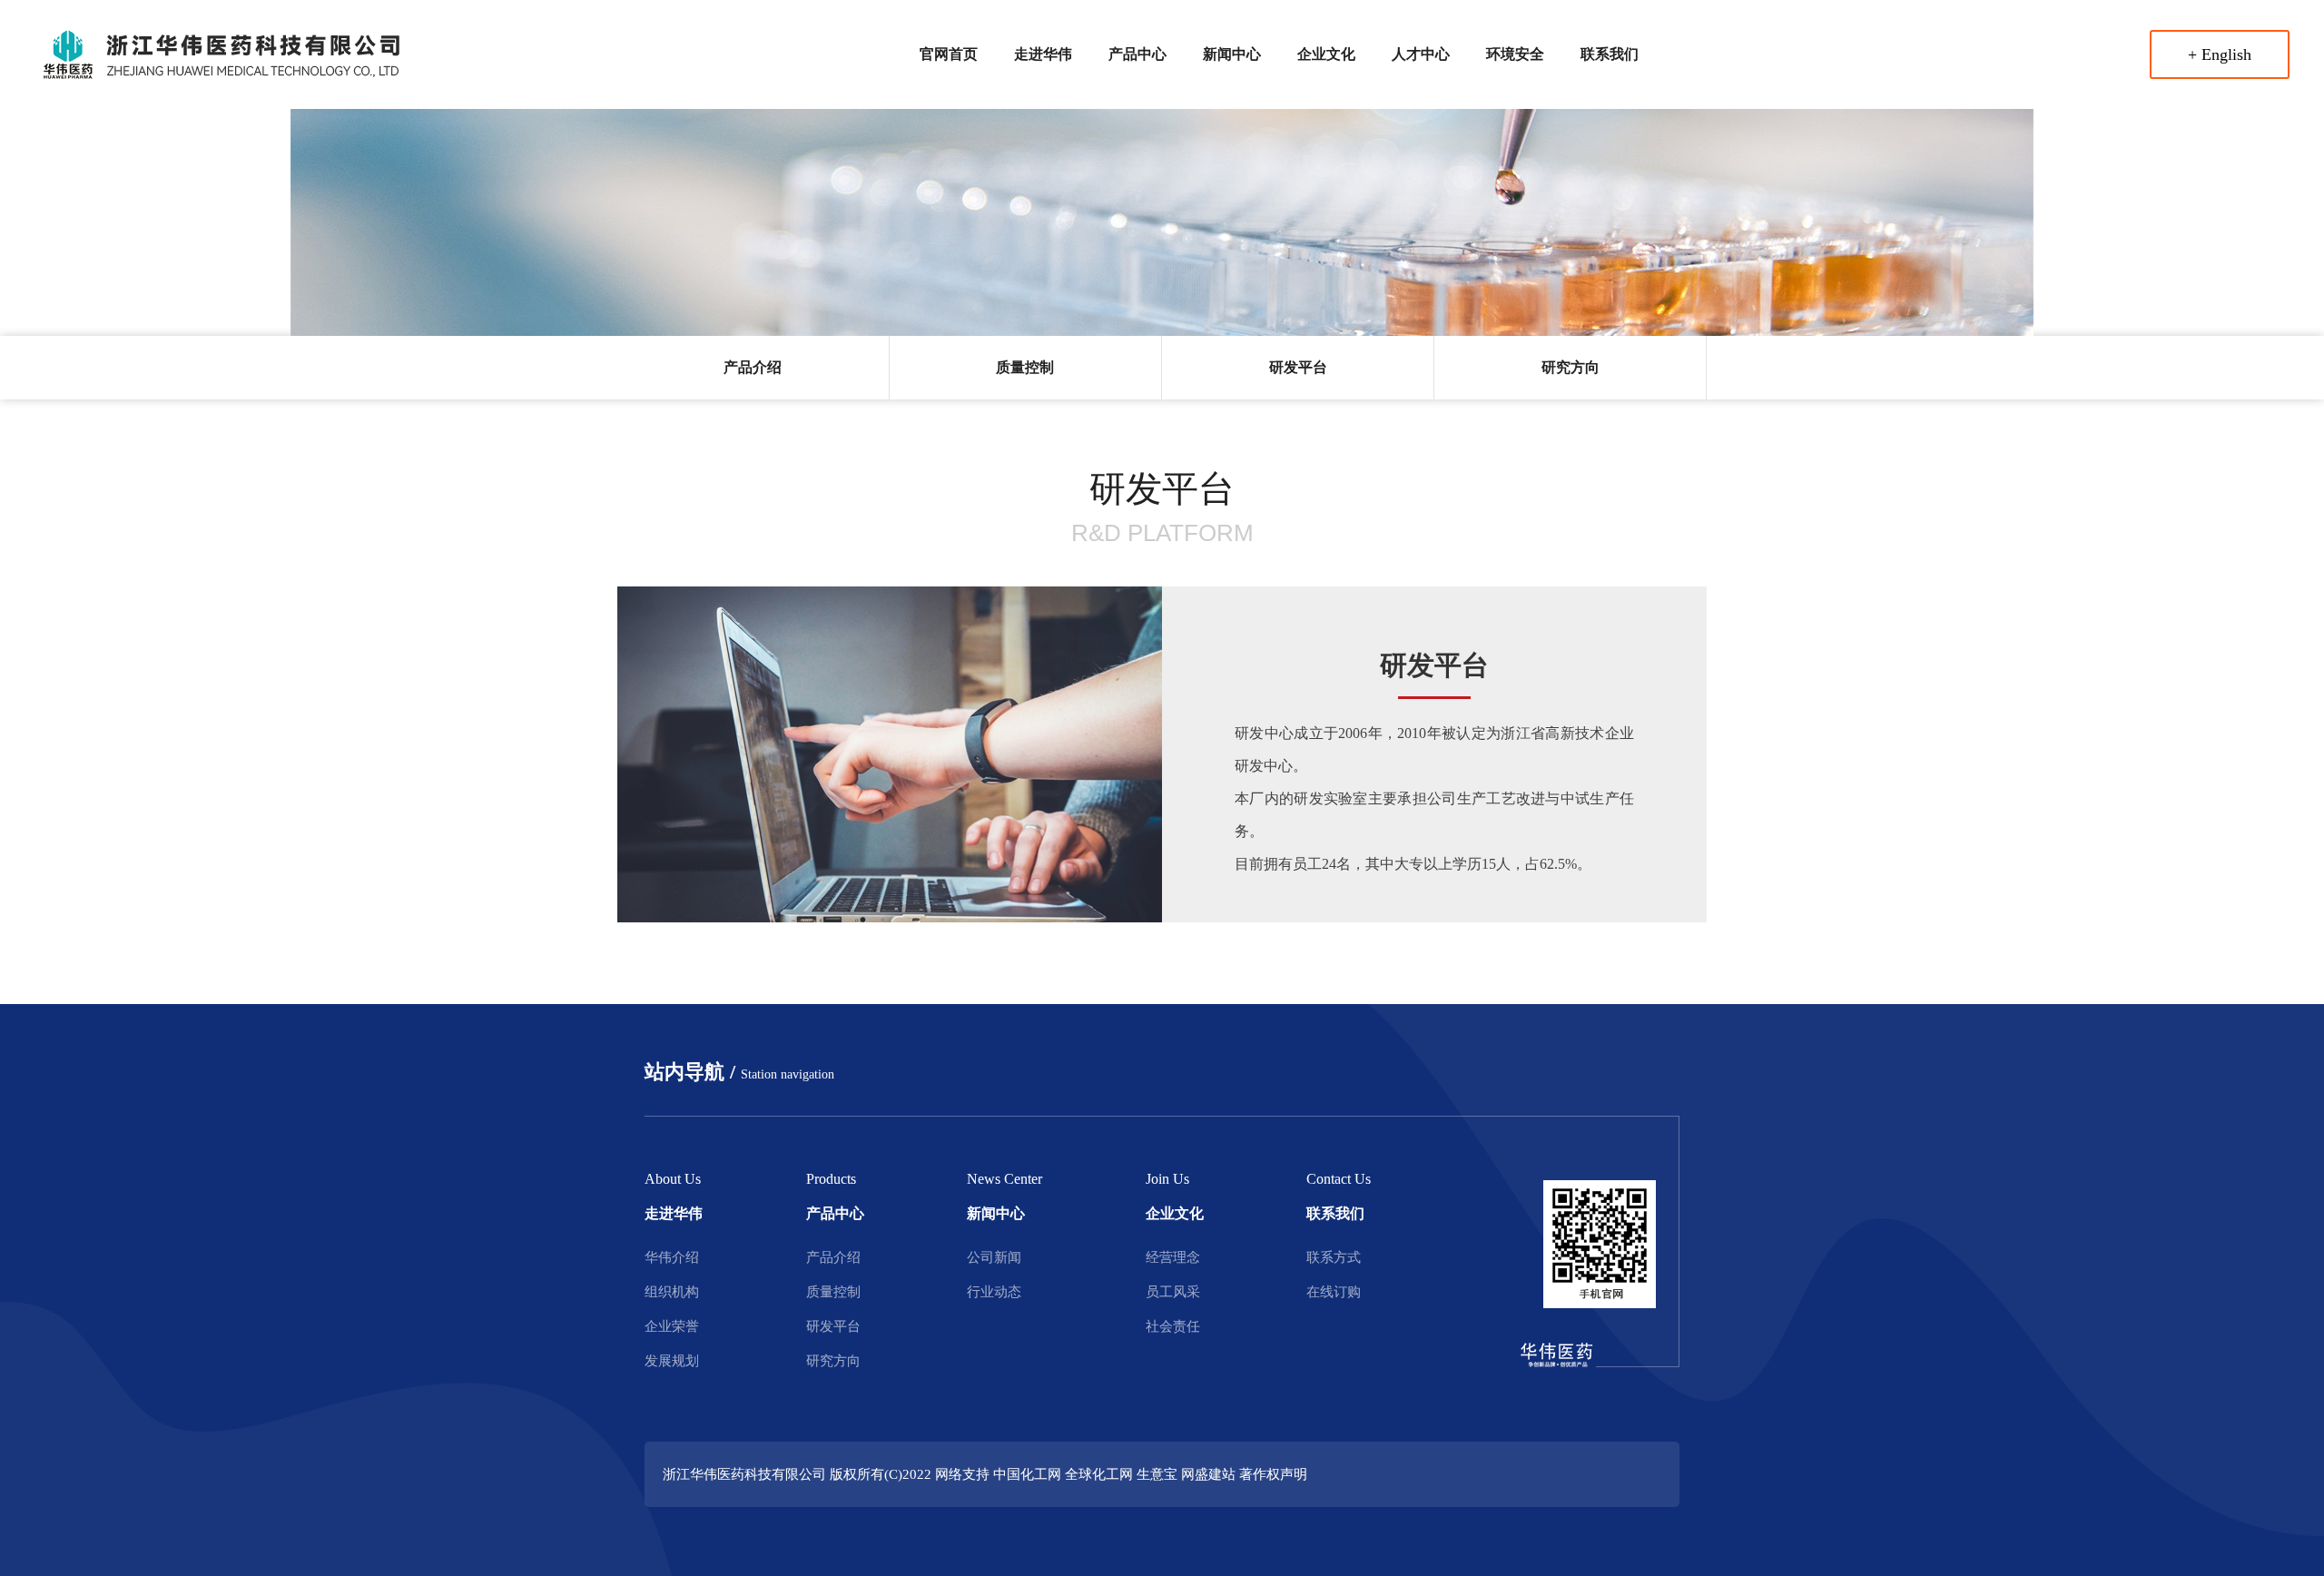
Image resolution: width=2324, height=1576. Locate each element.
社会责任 (1173, 1326)
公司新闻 (994, 1257)
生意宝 (1157, 1474)
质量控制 (1025, 367)
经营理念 (1173, 1257)
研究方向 (1571, 367)
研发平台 (1298, 367)
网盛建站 (1208, 1474)
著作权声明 (1273, 1474)
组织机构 (672, 1292)
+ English (2220, 54)
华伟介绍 (672, 1257)
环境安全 (1515, 54)
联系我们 (1610, 54)
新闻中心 (1232, 54)
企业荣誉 (672, 1326)
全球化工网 (1099, 1474)
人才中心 (1421, 54)
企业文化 (1326, 54)
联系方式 (1334, 1257)
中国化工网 (1027, 1474)
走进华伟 (1043, 54)
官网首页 (949, 54)
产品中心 (1137, 54)
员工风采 (1173, 1292)
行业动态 (994, 1292)
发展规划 (672, 1361)
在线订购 (1334, 1292)
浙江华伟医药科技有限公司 (744, 1474)
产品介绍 (753, 367)
